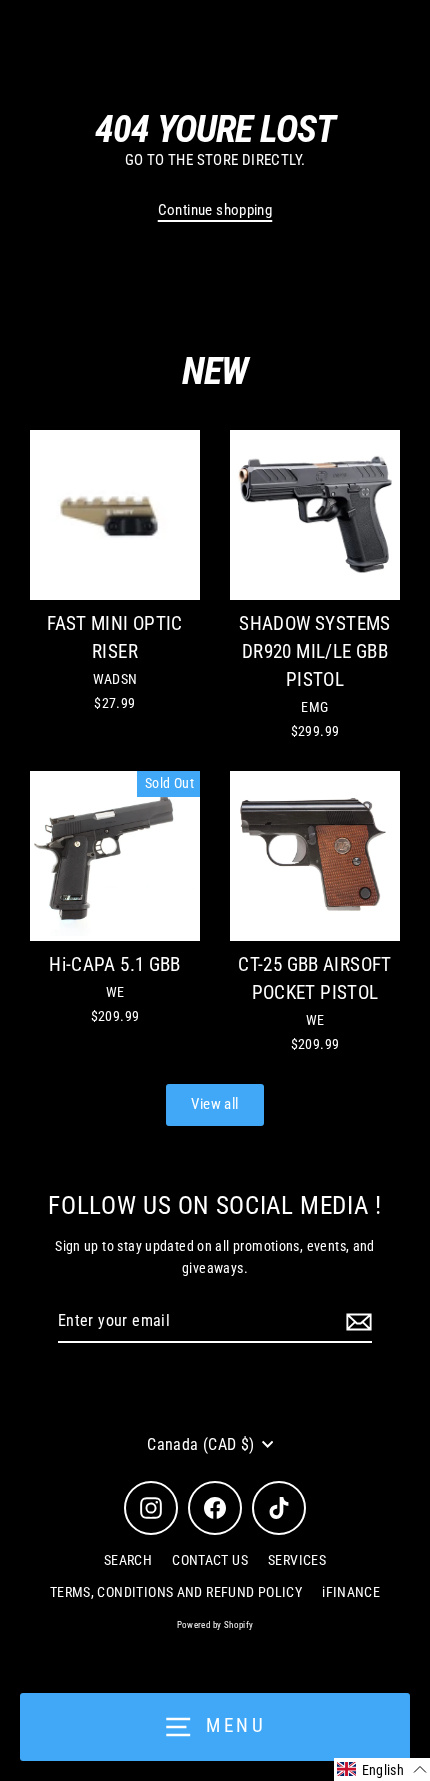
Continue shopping (215, 210)
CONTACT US (210, 1560)
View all (214, 1104)
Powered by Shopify (215, 1625)
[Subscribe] (356, 1322)
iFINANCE (351, 1592)
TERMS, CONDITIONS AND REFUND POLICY (176, 1592)
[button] (382, 1769)
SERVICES (297, 1560)
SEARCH (128, 1560)
